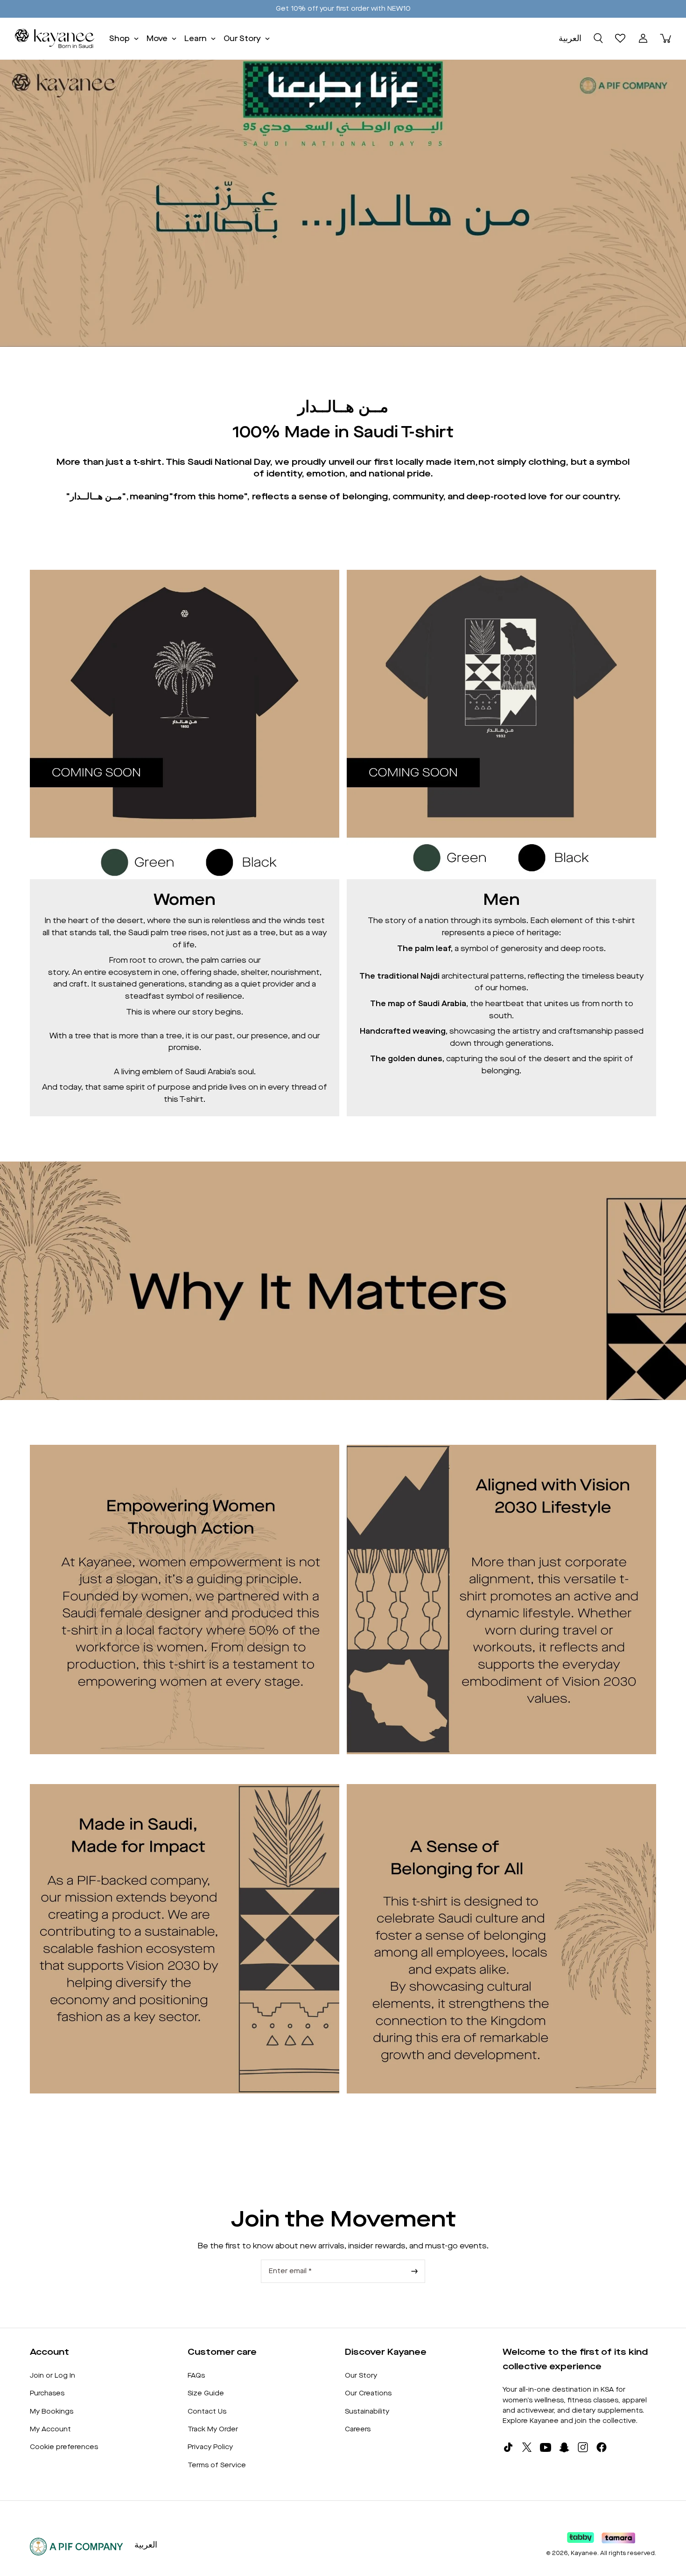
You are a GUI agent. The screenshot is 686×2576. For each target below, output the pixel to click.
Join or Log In (52, 2376)
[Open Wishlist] (621, 38)
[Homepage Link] (55, 38)
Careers (358, 2429)
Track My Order (213, 2429)
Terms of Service (217, 2465)
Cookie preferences (64, 2447)
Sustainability (367, 2411)
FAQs (196, 2376)
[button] (598, 38)
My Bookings (52, 2411)
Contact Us (207, 2411)
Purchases (47, 2393)
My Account (50, 2429)
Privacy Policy (210, 2447)
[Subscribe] (414, 2271)
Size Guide (206, 2393)
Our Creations (368, 2393)
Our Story (361, 2376)
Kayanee (584, 2553)
